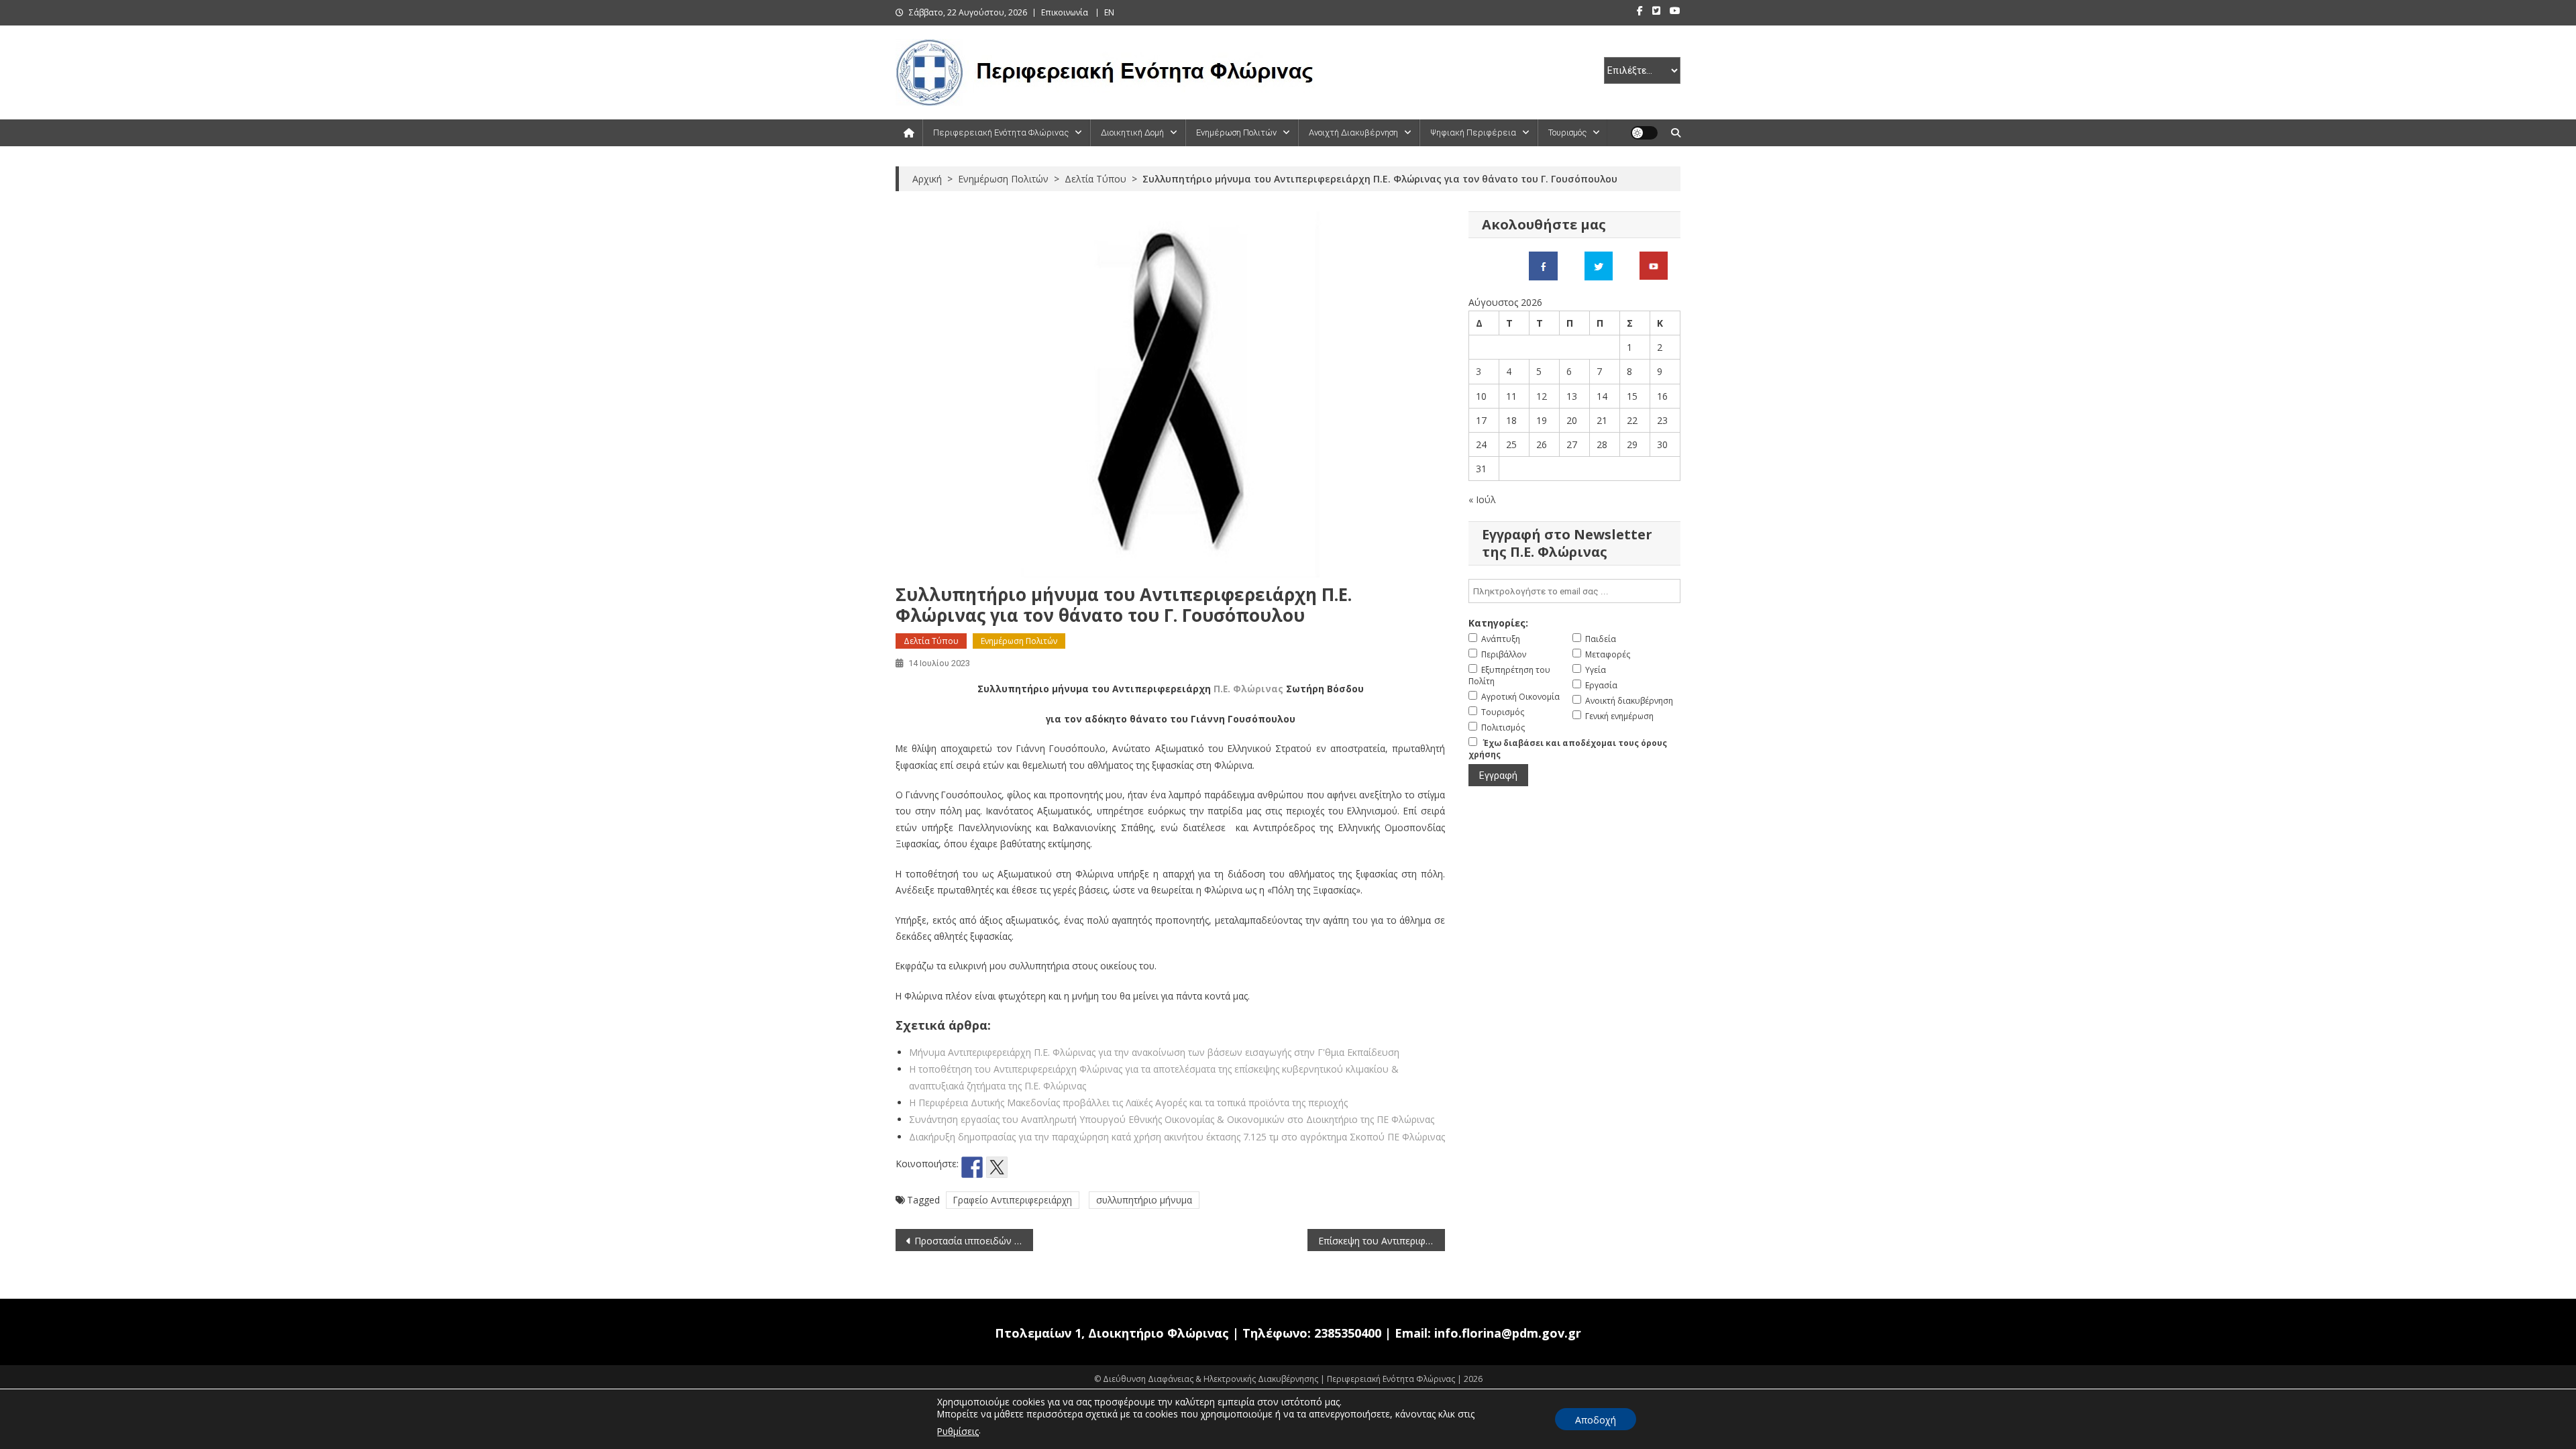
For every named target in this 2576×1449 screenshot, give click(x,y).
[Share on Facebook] (972, 1167)
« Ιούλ (1482, 499)
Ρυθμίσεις (958, 1431)
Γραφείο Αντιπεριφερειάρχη (1013, 1200)
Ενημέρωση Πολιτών (1236, 132)
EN (1109, 12)
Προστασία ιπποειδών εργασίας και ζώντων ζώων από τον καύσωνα (974, 1241)
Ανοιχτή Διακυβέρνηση (1353, 132)
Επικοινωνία (1065, 12)
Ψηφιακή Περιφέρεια (1473, 132)
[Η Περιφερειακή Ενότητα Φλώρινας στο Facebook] (1543, 265)
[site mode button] (1644, 133)
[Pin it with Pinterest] (1022, 1167)
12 (1542, 396)
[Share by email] (1071, 1167)
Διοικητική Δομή (1132, 132)
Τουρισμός (1567, 132)
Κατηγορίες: (1498, 623)
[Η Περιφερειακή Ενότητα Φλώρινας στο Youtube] (1654, 265)
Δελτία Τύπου (931, 641)
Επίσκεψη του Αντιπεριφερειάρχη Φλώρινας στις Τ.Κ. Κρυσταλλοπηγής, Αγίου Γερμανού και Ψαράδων (1382, 1241)
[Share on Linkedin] (1046, 1167)
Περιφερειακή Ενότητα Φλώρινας (1001, 132)
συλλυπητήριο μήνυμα (1144, 1200)
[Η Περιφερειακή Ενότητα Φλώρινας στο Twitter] (1599, 265)
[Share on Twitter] (997, 1167)
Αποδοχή (1596, 1420)
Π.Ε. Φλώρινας (1248, 689)
